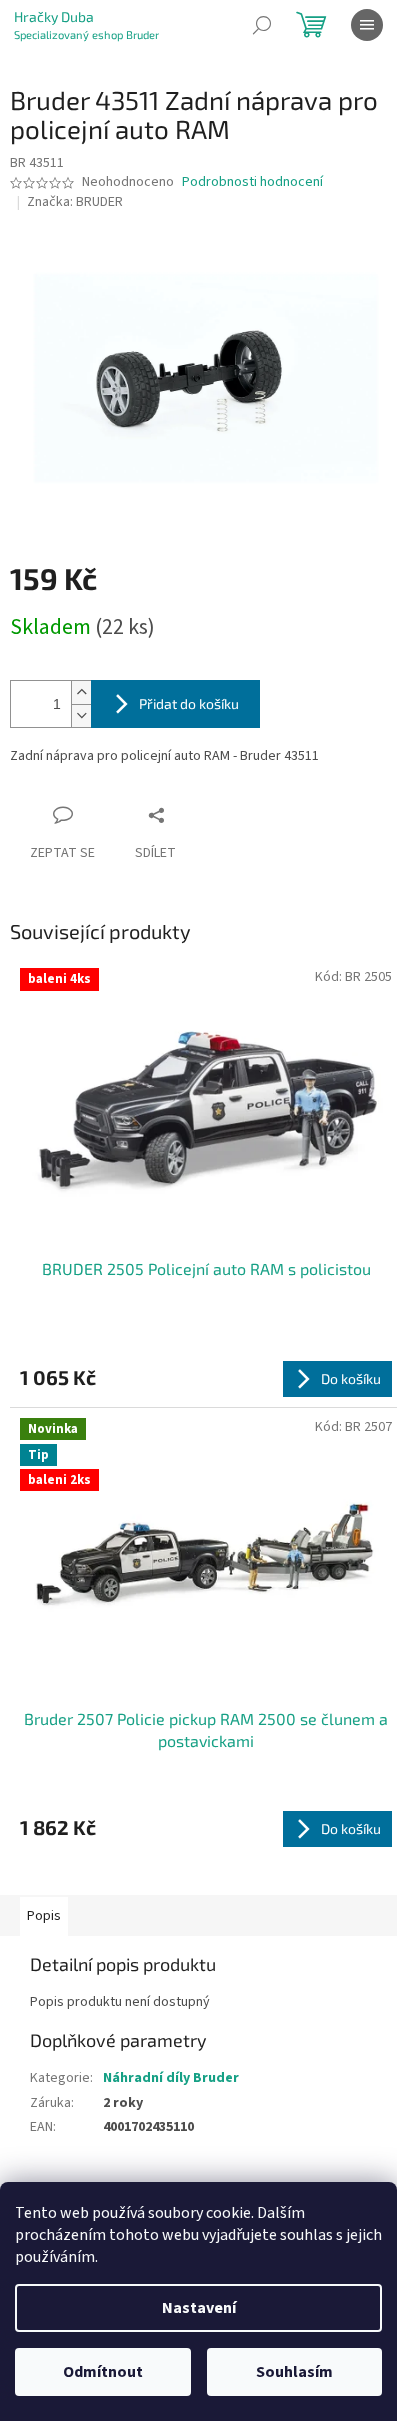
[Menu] (367, 25)
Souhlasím (294, 2372)
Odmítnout (103, 2372)
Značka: (75, 202)
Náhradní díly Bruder (171, 2078)
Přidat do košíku (189, 703)
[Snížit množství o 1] (81, 715)
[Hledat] (262, 25)
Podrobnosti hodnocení (252, 182)
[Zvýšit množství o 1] (81, 692)
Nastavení (199, 2308)
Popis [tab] (44, 1916)
